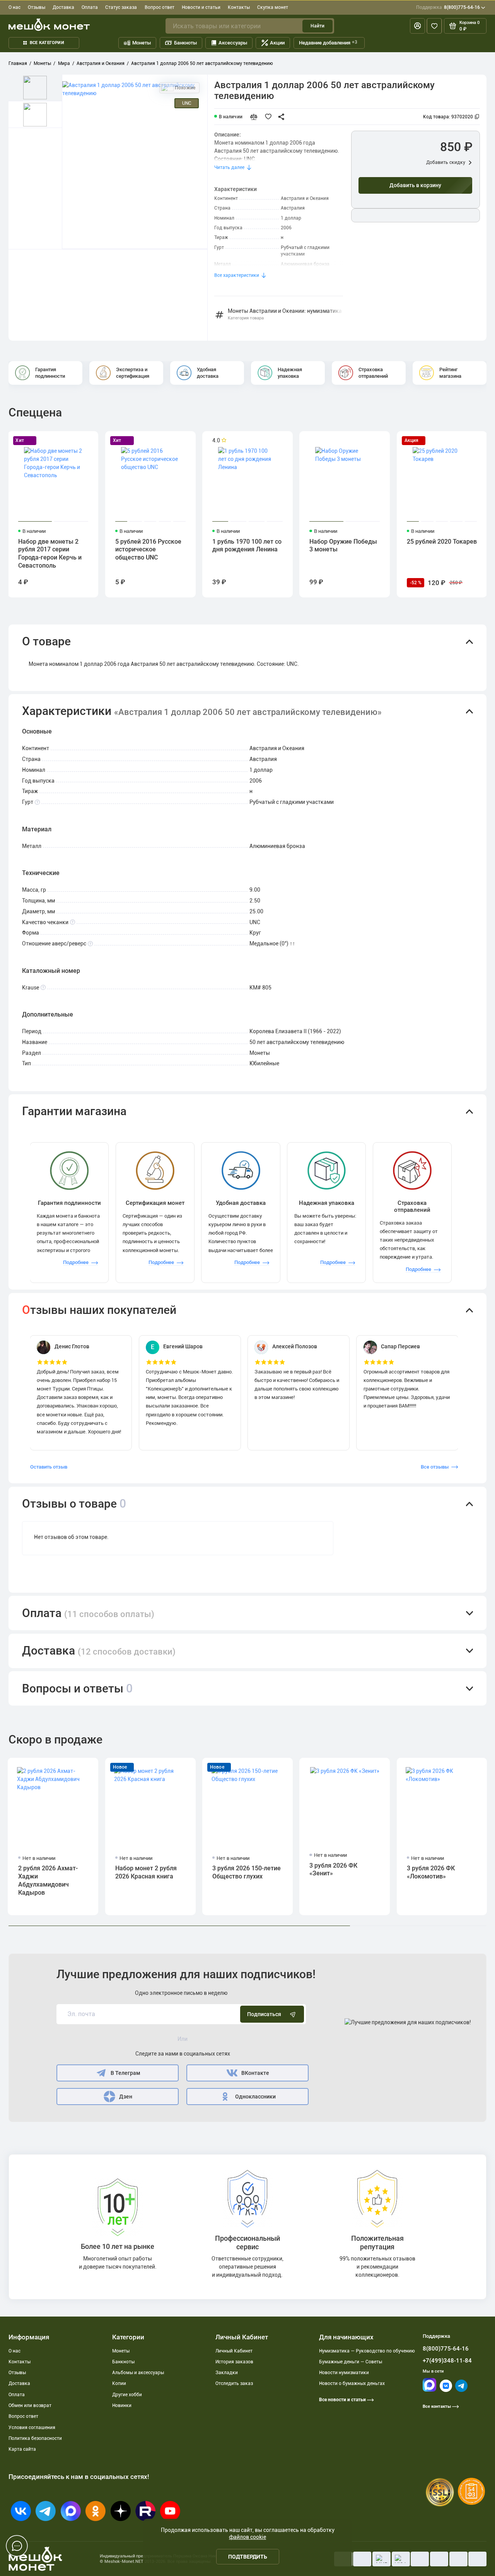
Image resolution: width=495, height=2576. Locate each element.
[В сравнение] (257, 117)
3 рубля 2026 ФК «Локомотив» (431, 1872)
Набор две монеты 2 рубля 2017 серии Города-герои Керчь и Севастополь (50, 554)
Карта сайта (22, 2449)
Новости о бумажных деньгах (352, 2383)
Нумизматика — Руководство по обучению (367, 2351)
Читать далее (229, 167)
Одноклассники (255, 2097)
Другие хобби (127, 2395)
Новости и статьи (201, 7)
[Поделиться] (283, 117)
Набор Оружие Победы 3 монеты (343, 546)
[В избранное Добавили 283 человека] (270, 117)
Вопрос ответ (160, 7)
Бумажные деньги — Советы (351, 2362)
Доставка (63, 7)
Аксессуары (233, 43)
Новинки (122, 2405)
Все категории (47, 43)
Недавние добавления (328, 43)
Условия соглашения (32, 2428)
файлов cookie (247, 2537)
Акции (277, 43)
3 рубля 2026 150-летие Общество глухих (247, 1872)
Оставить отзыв (49, 1467)
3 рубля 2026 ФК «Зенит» (333, 1870)
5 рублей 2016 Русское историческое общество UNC (148, 550)
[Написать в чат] (17, 2546)
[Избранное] (434, 26)
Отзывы (37, 7)
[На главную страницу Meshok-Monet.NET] (49, 25)
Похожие (184, 88)
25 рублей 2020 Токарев (442, 542)
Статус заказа (121, 7)
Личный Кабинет (234, 2351)
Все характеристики (237, 275)
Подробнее (76, 1262)
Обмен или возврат (30, 2405)
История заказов (234, 2362)
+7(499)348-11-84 (447, 2361)
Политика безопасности (35, 2438)
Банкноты (185, 43)
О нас (15, 7)
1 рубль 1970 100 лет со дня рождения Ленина (247, 546)
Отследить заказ (234, 2383)
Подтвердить (248, 2557)
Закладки (227, 2373)
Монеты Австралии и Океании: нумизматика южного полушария (285, 314)
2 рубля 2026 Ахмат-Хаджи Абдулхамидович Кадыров (48, 1880)
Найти (317, 26)
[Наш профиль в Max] (429, 2390)
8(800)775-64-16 (448, 7)
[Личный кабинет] (417, 26)
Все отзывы (435, 1467)
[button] (247, 642)
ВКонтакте (255, 2073)
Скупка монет (273, 7)
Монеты (142, 43)
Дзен (126, 2097)
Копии (119, 2383)
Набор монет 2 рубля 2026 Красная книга (146, 1872)
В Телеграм (125, 2073)
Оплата (90, 7)
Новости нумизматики (344, 2373)
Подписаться (264, 2014)
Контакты (239, 7)
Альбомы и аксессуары (138, 2373)
